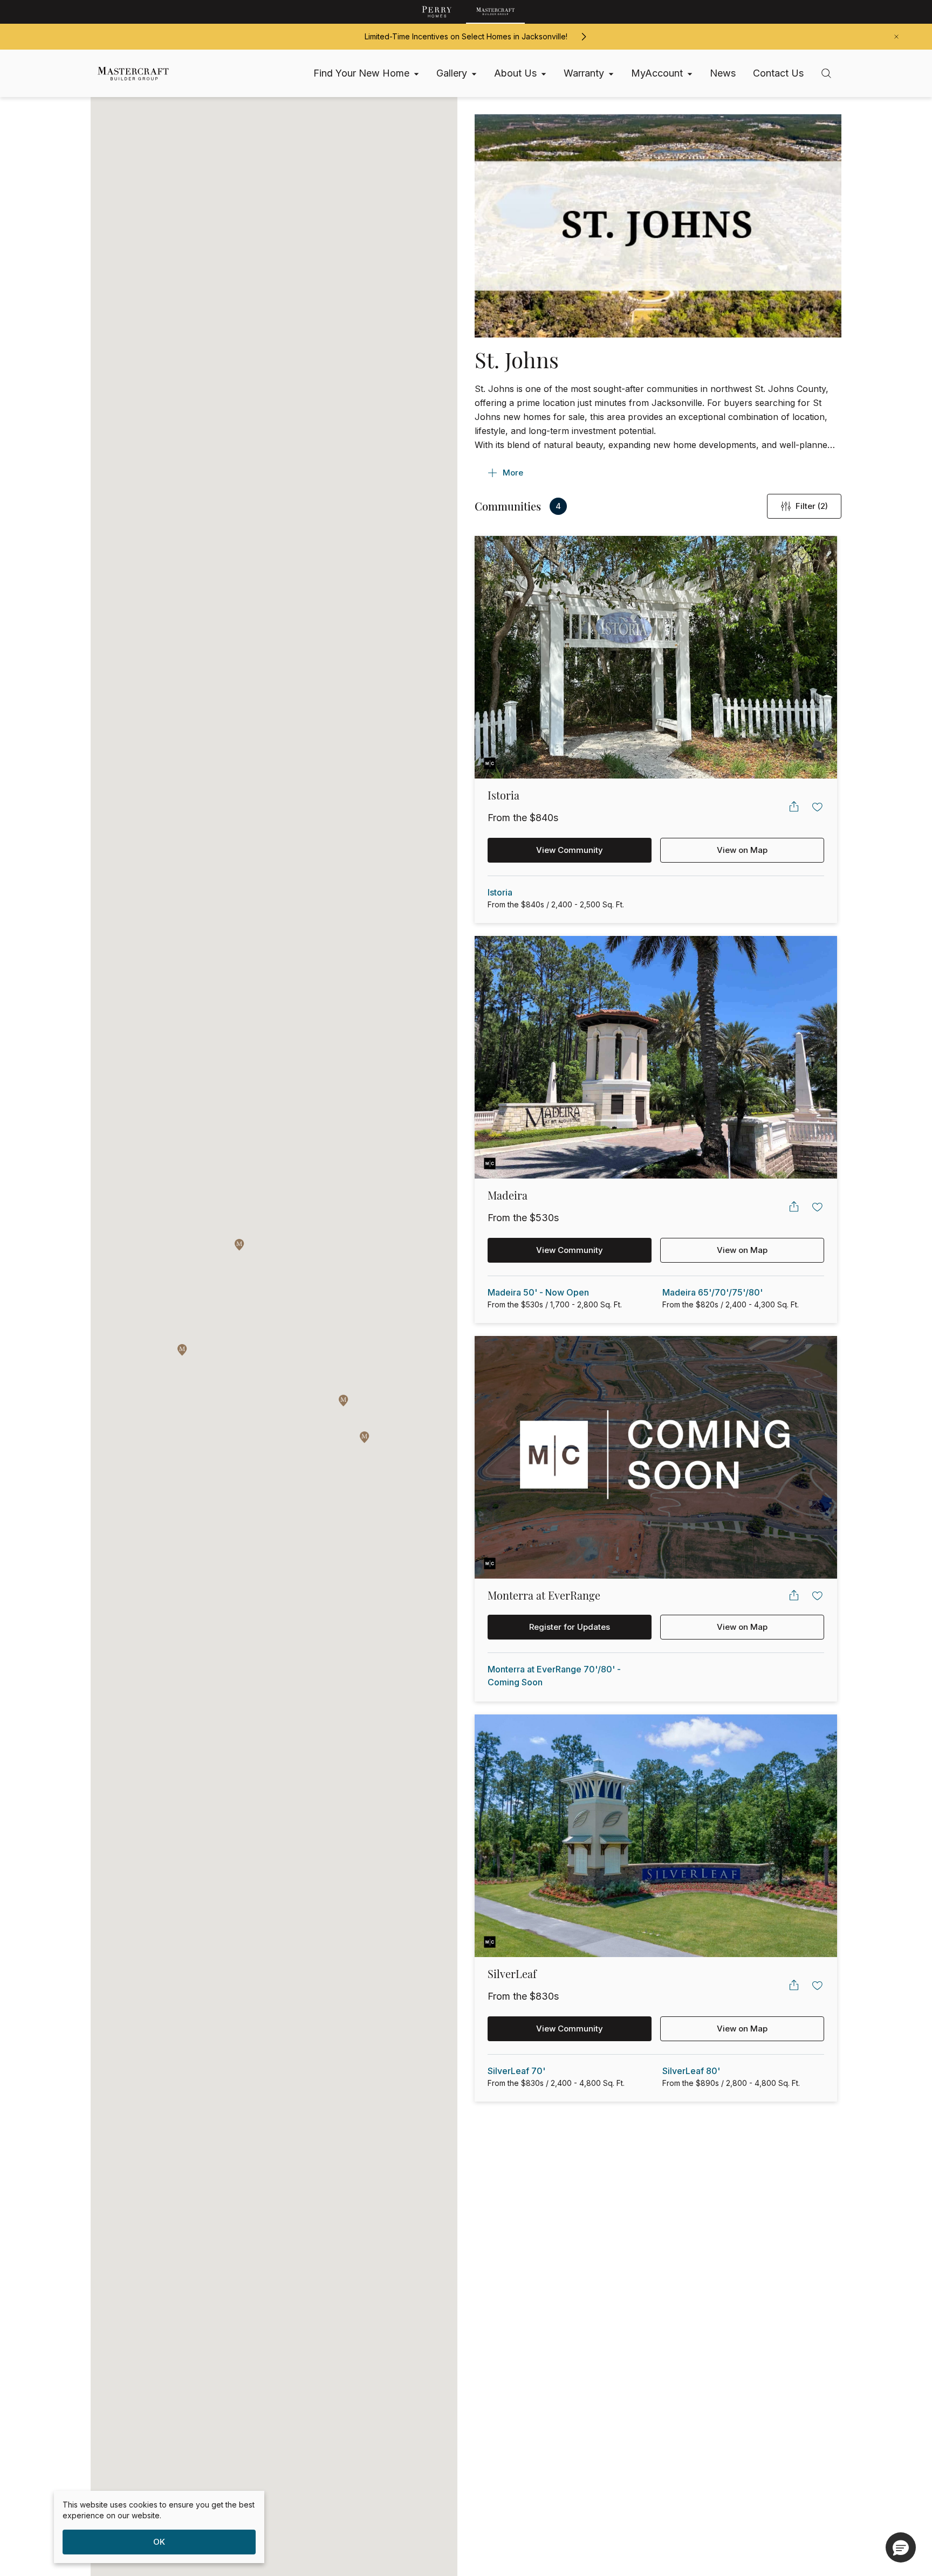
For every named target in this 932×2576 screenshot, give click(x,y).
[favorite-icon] (818, 807)
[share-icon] (794, 807)
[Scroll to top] (900, 2509)
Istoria (500, 892)
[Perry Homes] (437, 12)
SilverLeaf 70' (516, 2071)
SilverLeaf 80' (691, 2071)
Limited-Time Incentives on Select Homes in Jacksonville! (466, 36)
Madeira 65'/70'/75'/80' (712, 1292)
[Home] (128, 74)
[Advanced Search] (826, 73)
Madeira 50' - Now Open (538, 1292)
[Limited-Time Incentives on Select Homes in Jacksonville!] (584, 37)
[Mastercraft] (495, 12)
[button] (344, 1401)
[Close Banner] (896, 37)
